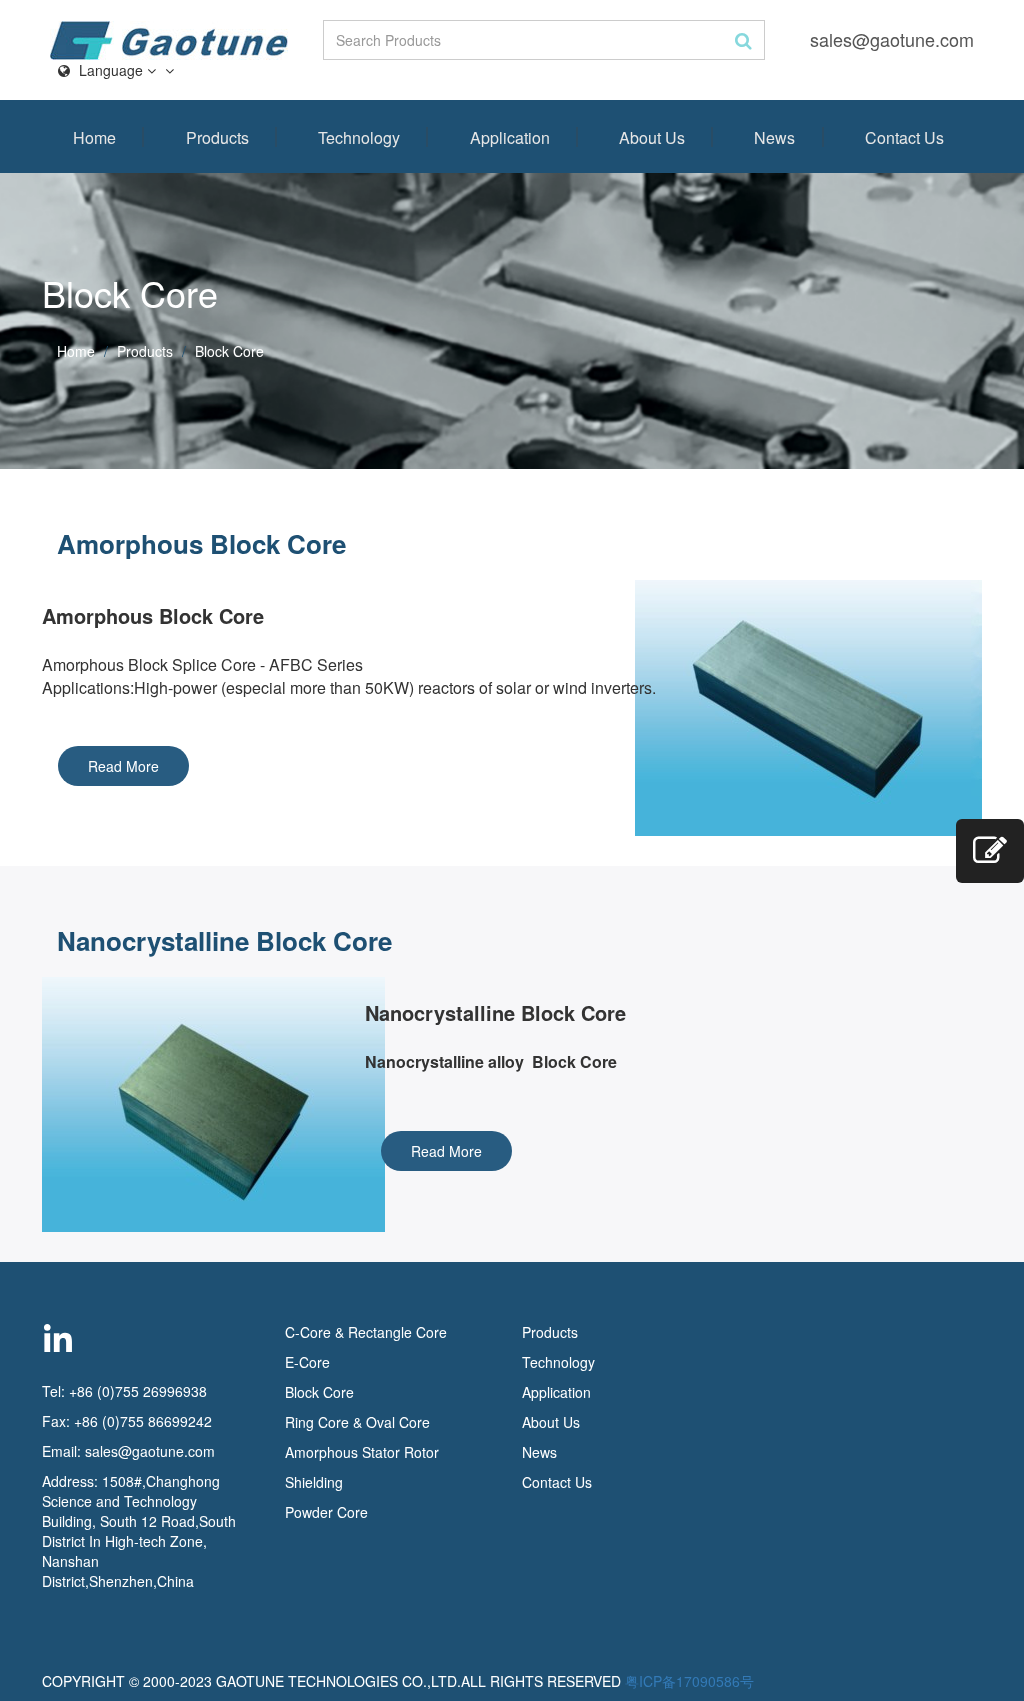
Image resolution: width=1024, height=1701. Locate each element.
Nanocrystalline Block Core (224, 940)
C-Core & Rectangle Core (366, 1332)
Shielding (314, 1482)
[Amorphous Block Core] (835, 708)
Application (510, 137)
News (774, 137)
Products (217, 137)
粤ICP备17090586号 (689, 1681)
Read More (123, 766)
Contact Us (904, 137)
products (145, 351)
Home (94, 137)
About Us (652, 137)
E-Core (307, 1362)
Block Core (321, 1392)
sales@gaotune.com (892, 39)
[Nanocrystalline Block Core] (188, 1104)
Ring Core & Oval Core (357, 1422)
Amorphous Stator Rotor (362, 1452)
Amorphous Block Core (201, 543)
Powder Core (326, 1512)
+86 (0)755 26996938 (138, 1391)
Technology (359, 137)
